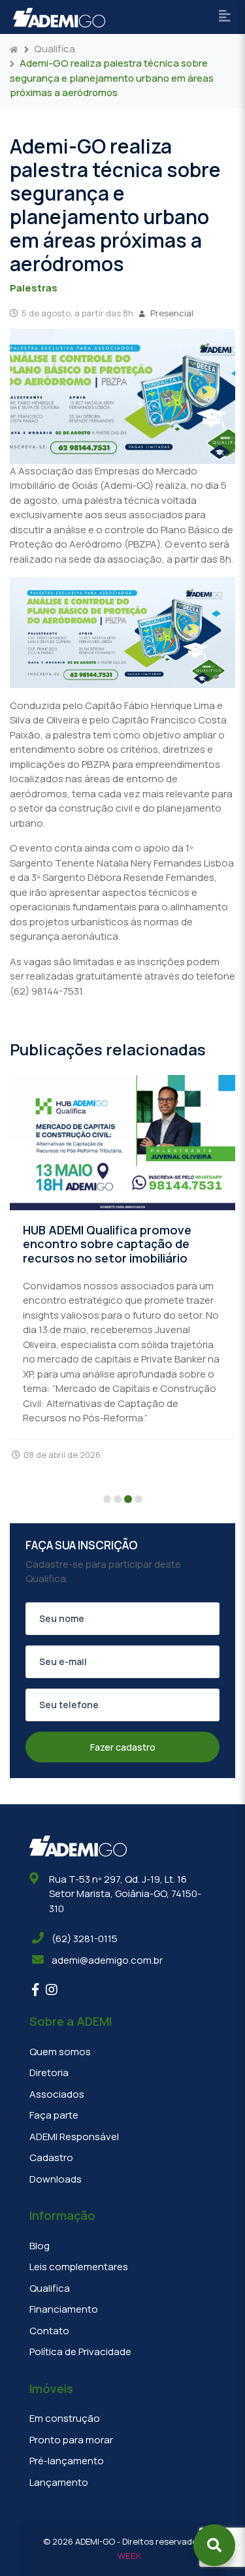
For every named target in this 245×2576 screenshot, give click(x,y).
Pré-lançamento (67, 2461)
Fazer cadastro (123, 1747)
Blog (40, 2246)
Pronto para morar (71, 2440)
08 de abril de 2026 (62, 1455)
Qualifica (55, 49)
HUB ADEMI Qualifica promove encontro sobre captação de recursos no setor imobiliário (107, 1244)
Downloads (56, 2179)
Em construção (65, 2418)
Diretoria (49, 2072)
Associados (57, 2094)
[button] (107, 1500)
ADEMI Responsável (74, 2137)
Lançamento (59, 2482)
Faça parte (54, 2115)
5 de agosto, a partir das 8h (77, 313)
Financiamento (64, 2309)
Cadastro (51, 2157)
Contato (49, 2331)
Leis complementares (79, 2267)
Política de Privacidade (80, 2352)
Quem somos (60, 2052)
